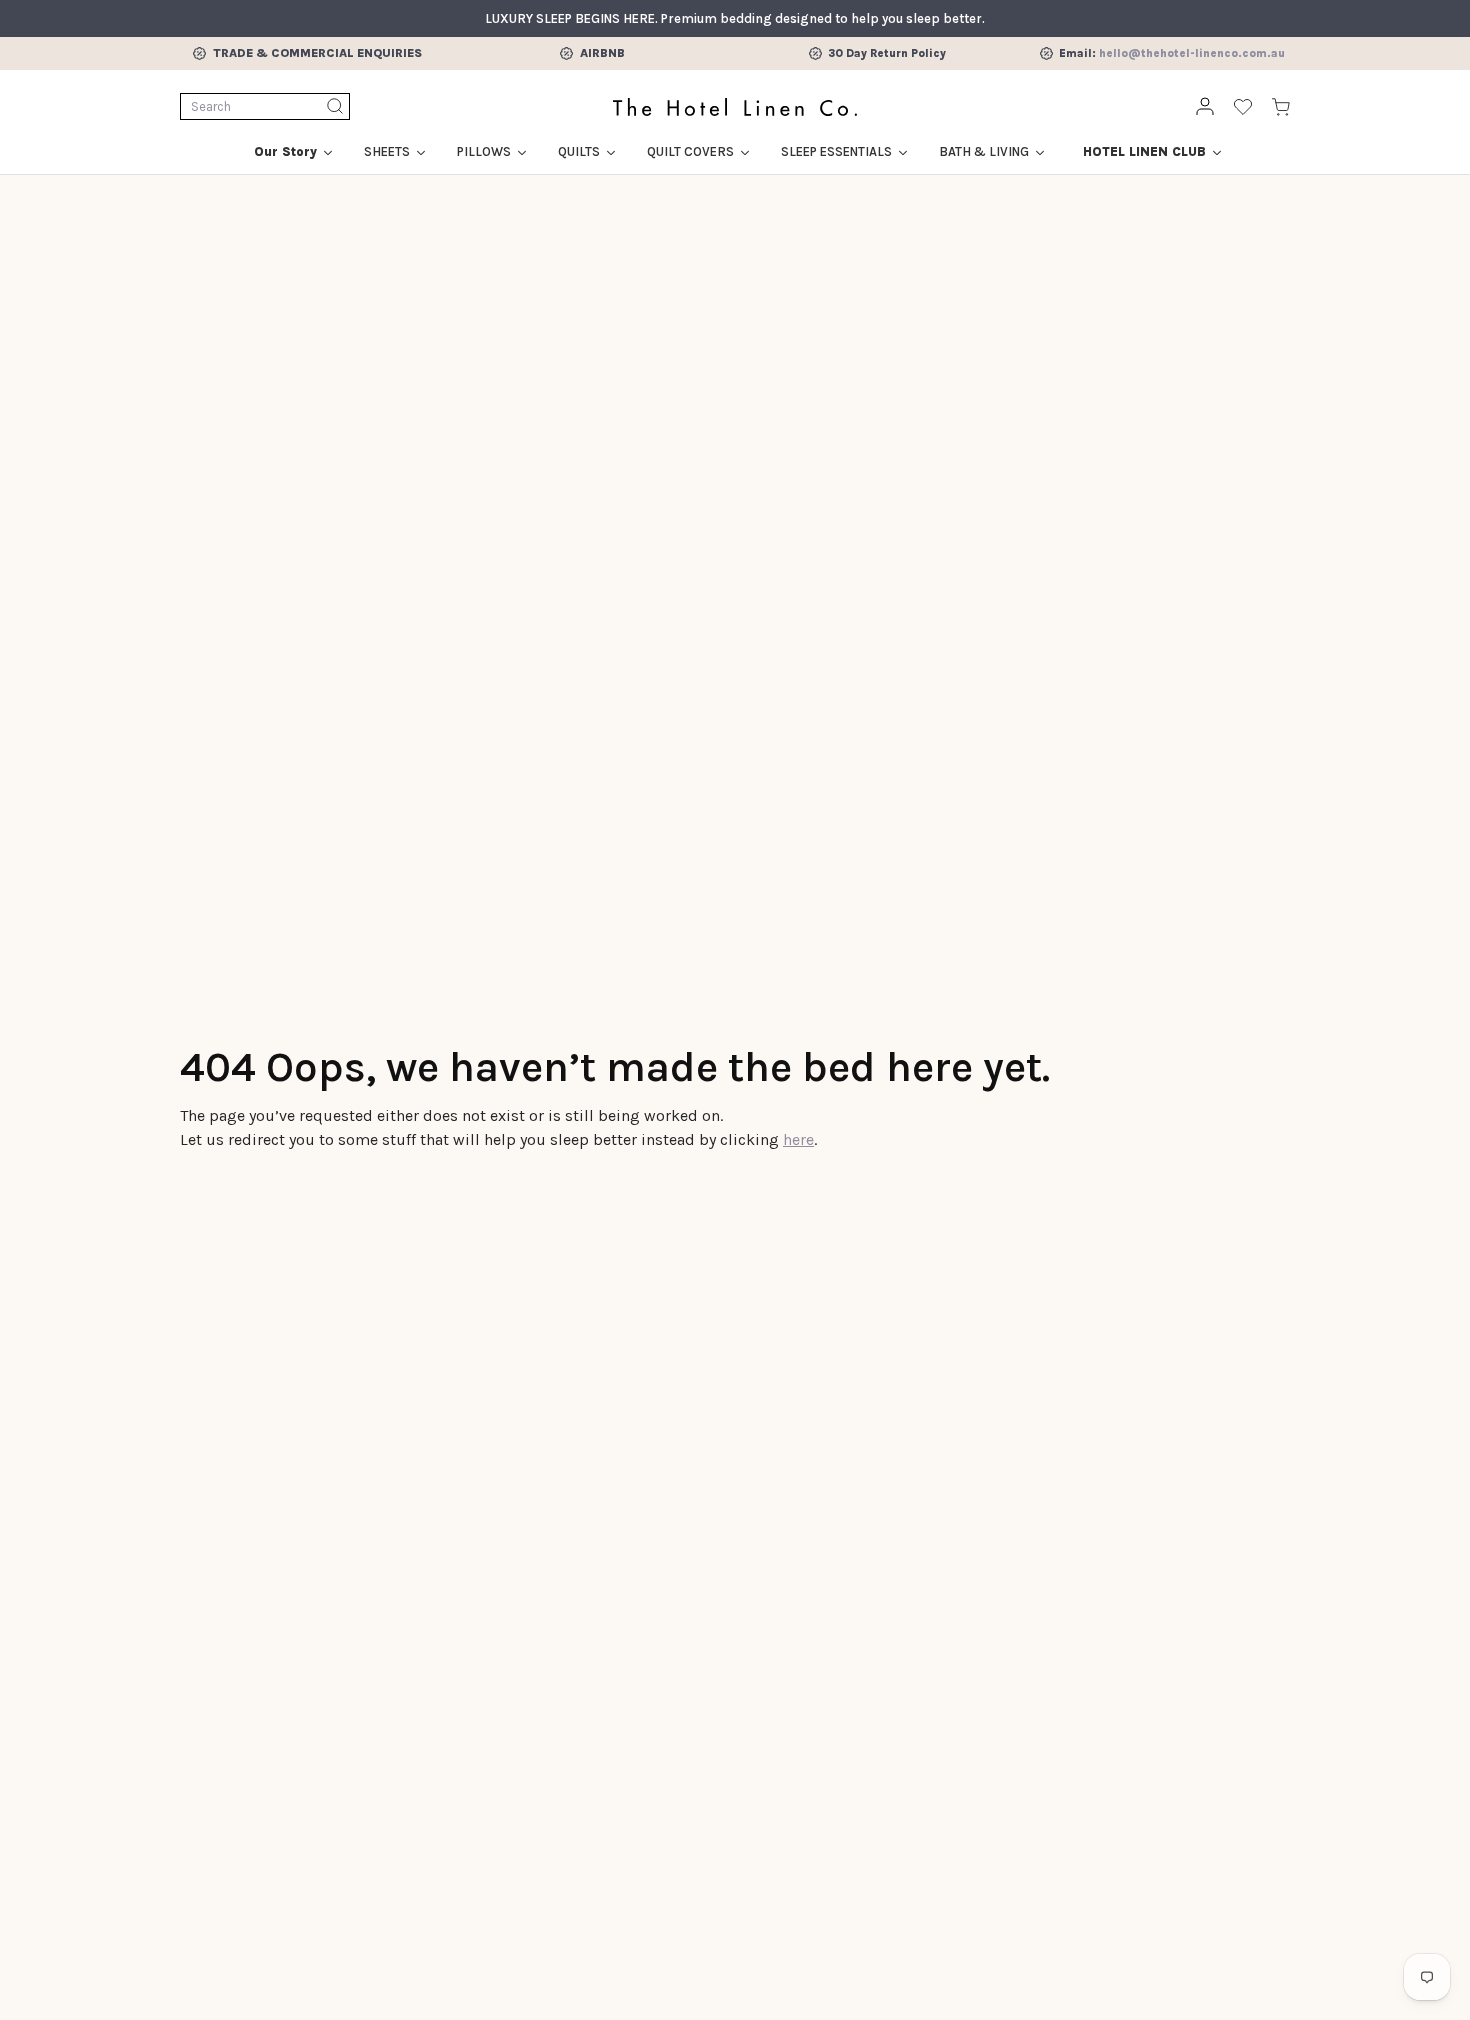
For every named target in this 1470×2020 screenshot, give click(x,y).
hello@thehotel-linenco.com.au (1192, 53)
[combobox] (265, 106)
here (798, 1139)
